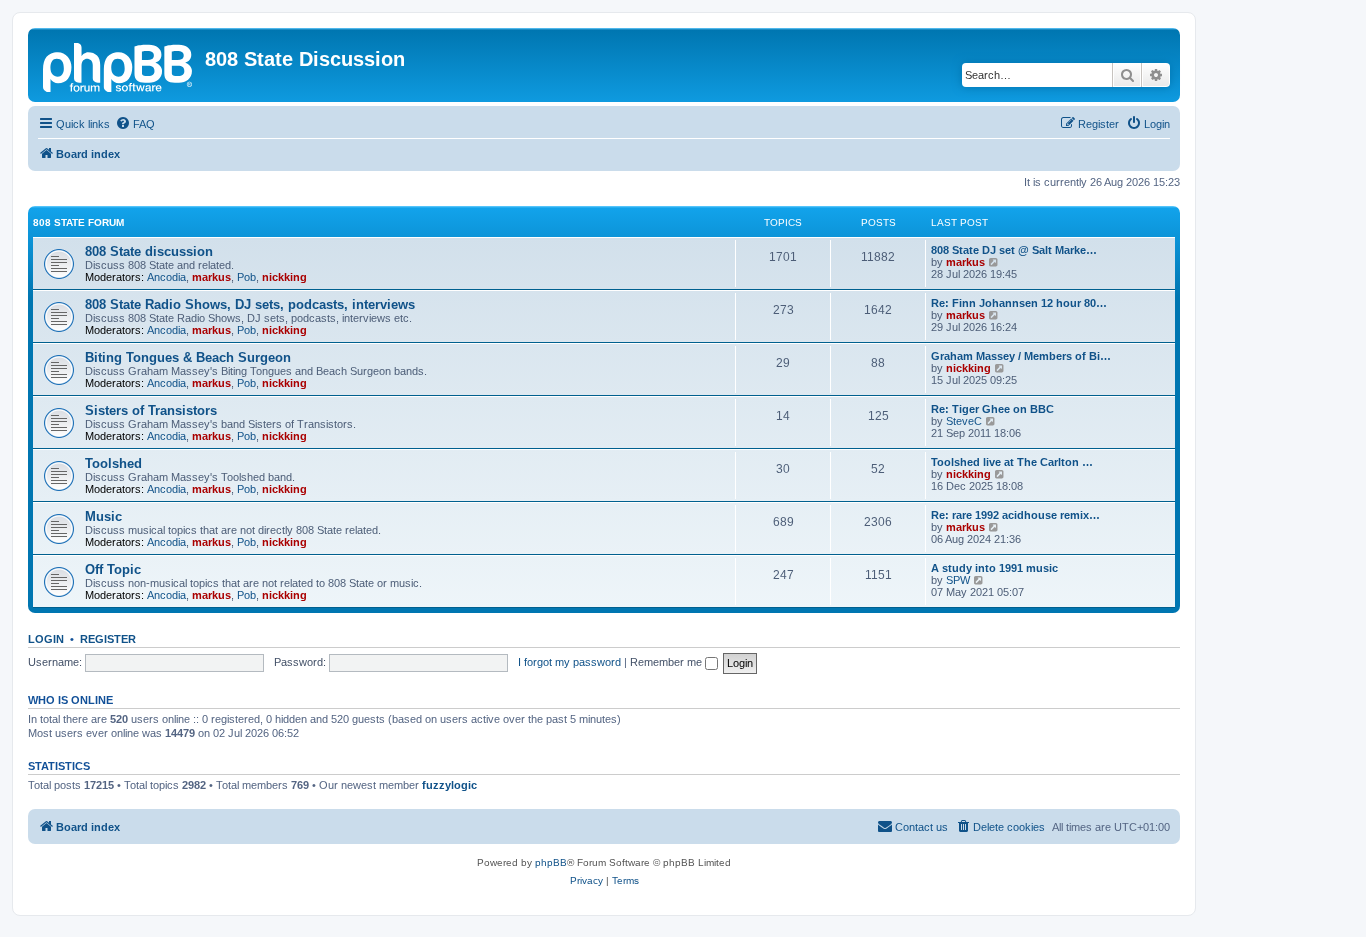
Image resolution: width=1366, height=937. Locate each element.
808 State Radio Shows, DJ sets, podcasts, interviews (250, 304)
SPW (958, 580)
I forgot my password (569, 662)
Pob (246, 277)
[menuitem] (135, 124)
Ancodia (166, 277)
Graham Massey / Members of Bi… (1021, 356)
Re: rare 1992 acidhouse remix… (1015, 515)
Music (103, 516)
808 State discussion (149, 251)
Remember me (667, 662)
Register (108, 639)
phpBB (551, 862)
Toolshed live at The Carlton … (1012, 462)
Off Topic (113, 569)
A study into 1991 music (994, 568)
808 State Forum (78, 222)
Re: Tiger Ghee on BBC (992, 409)
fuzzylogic (449, 785)
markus (211, 277)
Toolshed (113, 463)
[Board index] (119, 65)
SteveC (964, 421)
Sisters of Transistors (151, 410)
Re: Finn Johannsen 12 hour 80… (1019, 303)
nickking (284, 277)
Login (46, 639)
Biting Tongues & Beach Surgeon (188, 357)
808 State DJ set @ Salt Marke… (1014, 250)
